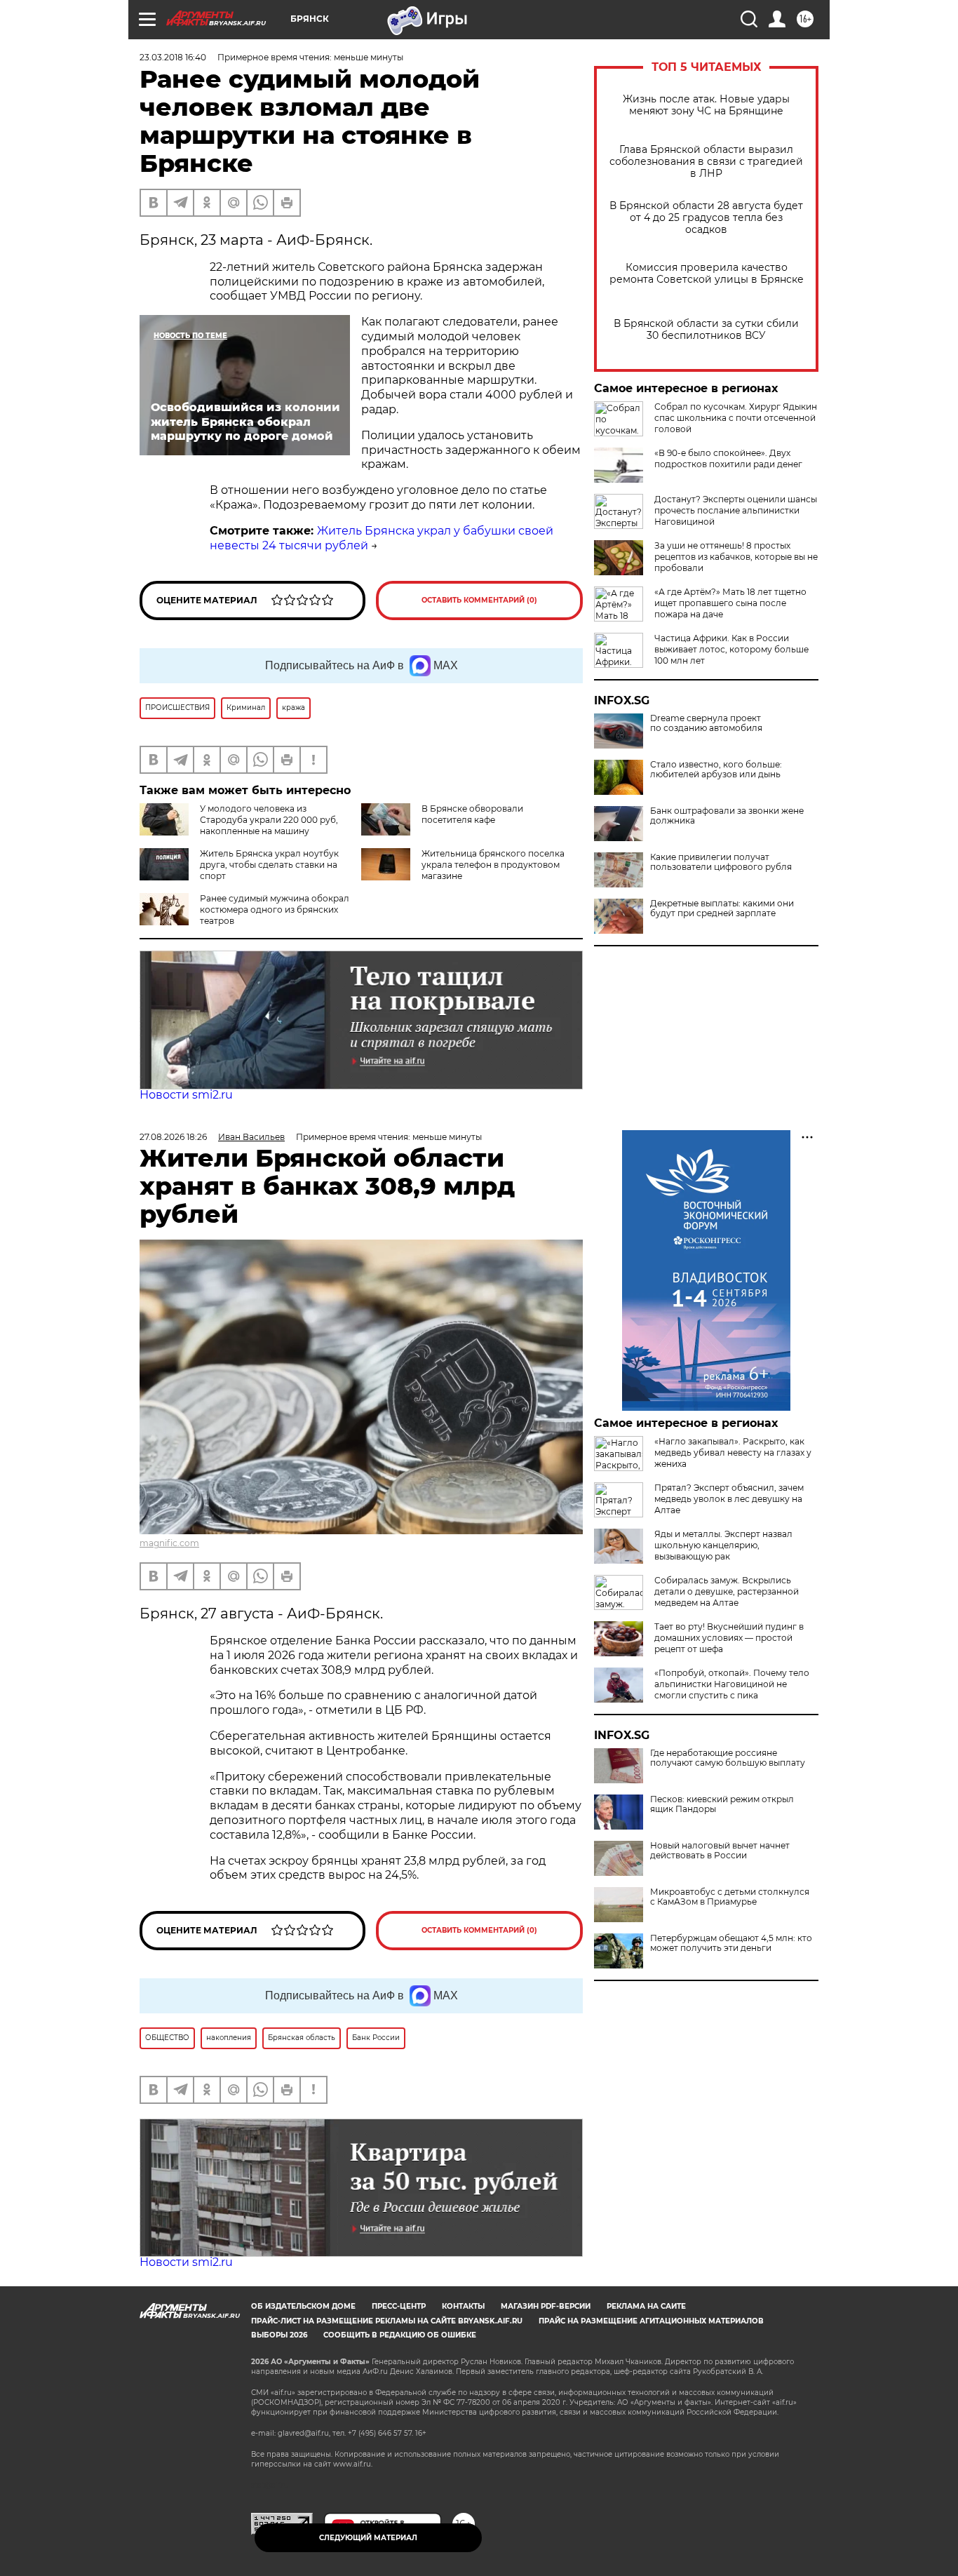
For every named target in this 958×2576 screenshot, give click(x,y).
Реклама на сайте (646, 2306)
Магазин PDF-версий (546, 2306)
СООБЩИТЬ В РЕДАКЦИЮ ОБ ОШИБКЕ (400, 2335)
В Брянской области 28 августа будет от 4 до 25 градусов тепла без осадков (706, 218)
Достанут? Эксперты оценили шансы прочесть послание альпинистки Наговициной (736, 510)
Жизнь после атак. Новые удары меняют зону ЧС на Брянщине (706, 105)
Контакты (463, 2306)
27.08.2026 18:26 (173, 1137)
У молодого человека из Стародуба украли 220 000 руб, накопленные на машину (269, 820)
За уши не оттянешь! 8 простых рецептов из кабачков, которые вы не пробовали (736, 557)
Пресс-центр (399, 2306)
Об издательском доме (303, 2306)
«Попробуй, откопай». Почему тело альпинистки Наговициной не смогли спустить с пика (732, 1684)
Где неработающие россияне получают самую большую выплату (728, 1758)
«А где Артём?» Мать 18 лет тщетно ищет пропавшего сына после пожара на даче (730, 603)
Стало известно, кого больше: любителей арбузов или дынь (716, 770)
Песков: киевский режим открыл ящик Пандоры (722, 1804)
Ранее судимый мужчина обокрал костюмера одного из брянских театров (275, 910)
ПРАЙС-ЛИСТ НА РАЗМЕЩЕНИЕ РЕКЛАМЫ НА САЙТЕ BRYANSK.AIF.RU (387, 2321)
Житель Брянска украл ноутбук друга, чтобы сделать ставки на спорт (269, 865)
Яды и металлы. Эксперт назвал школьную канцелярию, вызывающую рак (723, 1545)
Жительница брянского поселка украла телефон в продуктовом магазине (493, 865)
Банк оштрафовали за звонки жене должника (727, 816)
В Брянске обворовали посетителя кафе (472, 814)
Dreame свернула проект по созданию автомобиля (706, 723)
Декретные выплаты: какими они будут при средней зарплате (722, 908)
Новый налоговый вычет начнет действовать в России (720, 1851)
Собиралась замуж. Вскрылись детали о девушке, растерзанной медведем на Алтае (727, 1591)
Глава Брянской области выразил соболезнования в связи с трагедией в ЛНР (706, 162)
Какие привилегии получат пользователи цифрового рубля (721, 862)
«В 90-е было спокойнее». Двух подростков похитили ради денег (728, 458)
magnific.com (169, 1543)
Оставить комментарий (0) (479, 600)
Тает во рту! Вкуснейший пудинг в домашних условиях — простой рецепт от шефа (729, 1638)
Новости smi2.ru (186, 1095)
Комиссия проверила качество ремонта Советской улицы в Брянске (707, 274)
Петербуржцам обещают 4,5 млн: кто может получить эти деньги (731, 1943)
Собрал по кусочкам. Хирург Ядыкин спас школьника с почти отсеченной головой (736, 418)
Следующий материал (368, 2538)
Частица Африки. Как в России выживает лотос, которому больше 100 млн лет (731, 649)
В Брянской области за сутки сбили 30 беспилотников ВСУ (706, 330)
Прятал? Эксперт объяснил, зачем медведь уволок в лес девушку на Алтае (729, 1499)
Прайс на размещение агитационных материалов (651, 2321)
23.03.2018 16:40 (173, 57)
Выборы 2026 (279, 2335)
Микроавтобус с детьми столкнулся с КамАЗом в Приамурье (730, 1897)
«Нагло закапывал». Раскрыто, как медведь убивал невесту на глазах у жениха (733, 1453)
